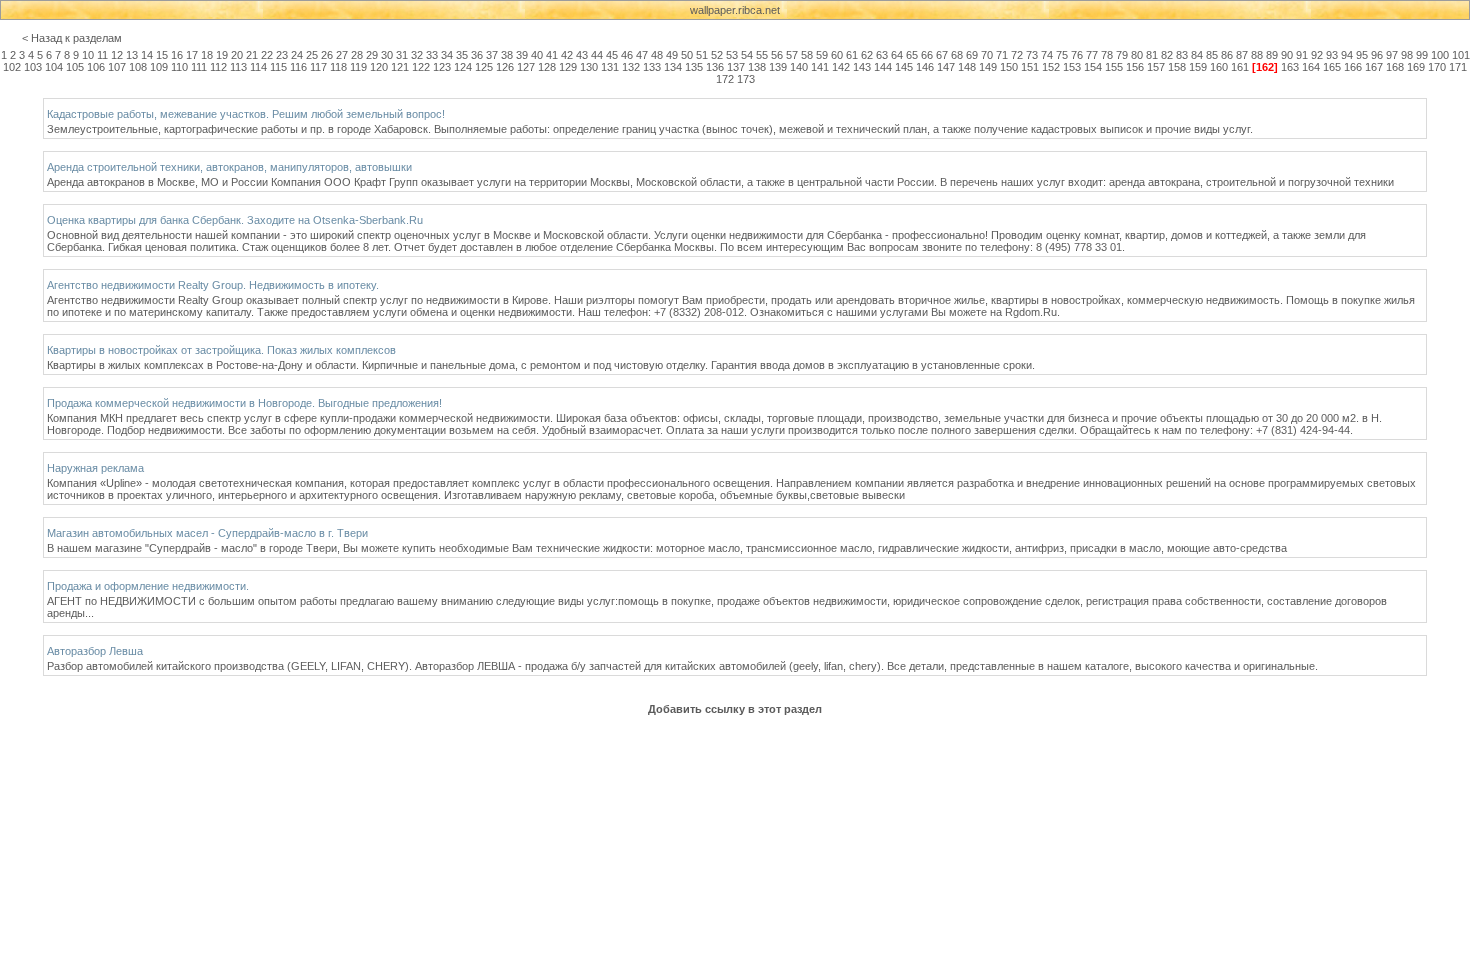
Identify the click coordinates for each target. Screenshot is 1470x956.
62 (867, 55)
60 (837, 55)
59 (822, 55)
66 (927, 55)
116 (298, 67)
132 (631, 67)
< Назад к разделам (72, 38)
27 (342, 55)
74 (1047, 55)
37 (492, 55)
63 (882, 55)
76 (1077, 55)
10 (88, 55)
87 (1242, 55)
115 (278, 67)
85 (1212, 55)
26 (327, 55)
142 (841, 67)
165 (1332, 67)
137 (736, 67)
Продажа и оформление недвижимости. (148, 586)
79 (1122, 55)
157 (1156, 67)
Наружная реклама (95, 468)
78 (1107, 55)
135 (694, 67)
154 (1093, 67)
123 (442, 67)
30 (387, 55)
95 (1362, 55)
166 (1353, 67)
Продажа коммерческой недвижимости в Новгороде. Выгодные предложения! (244, 403)
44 (597, 55)
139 (778, 67)
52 (717, 55)
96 (1377, 55)
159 (1198, 67)
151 (1030, 67)
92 (1317, 55)
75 (1062, 55)
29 (372, 55)
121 (400, 67)
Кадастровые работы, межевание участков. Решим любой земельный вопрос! (246, 114)
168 (1395, 67)
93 (1332, 55)
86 (1227, 55)
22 (267, 55)
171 (1458, 67)
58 (807, 55)
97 (1392, 55)
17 (192, 55)
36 (477, 55)
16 (177, 55)
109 (159, 67)
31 (402, 55)
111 (199, 67)
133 (652, 67)
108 (138, 67)
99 (1422, 55)
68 (957, 55)
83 (1182, 55)
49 (672, 55)
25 (312, 55)
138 (757, 67)
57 (792, 55)
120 (379, 67)
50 (687, 55)
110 (179, 67)
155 (1114, 67)
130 (589, 67)
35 (462, 55)
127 (526, 67)
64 (897, 55)
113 (238, 67)
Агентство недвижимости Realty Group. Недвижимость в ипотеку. (213, 285)
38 (507, 55)
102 (12, 67)
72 (1017, 55)
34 (447, 55)
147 (946, 67)
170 (1437, 67)
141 (820, 67)
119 (358, 67)
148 (967, 67)
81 (1152, 55)
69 (972, 55)
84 (1197, 55)
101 (1461, 55)
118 (338, 67)
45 (612, 55)
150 (1009, 67)
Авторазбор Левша (95, 651)
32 (417, 55)
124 (463, 67)
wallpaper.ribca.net (735, 10)
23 (282, 55)
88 (1257, 55)
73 (1032, 55)
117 (318, 67)
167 (1374, 67)
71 (1002, 55)
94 (1347, 55)
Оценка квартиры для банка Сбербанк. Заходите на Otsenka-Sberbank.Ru (235, 220)
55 (762, 55)
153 (1072, 67)
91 (1302, 55)
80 (1137, 55)
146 (925, 67)
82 (1167, 55)
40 (537, 55)
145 (904, 67)
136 (715, 67)
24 (297, 55)
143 (862, 67)
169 (1416, 67)
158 (1177, 67)
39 (522, 55)
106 (96, 67)
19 (222, 55)
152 (1051, 67)
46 (627, 55)
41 (552, 55)
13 (132, 55)
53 (732, 55)
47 (642, 55)
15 (162, 55)
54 (747, 55)
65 (912, 55)
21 (252, 55)
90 (1287, 55)
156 (1135, 67)
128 (547, 67)
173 (746, 79)
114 (258, 67)
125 (484, 67)
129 (568, 67)
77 (1092, 55)
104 (54, 67)
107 (117, 67)
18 (207, 55)
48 (657, 55)
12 (117, 55)
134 (673, 67)
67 (942, 55)
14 (147, 55)
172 (725, 79)
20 (237, 55)
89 (1272, 55)
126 (505, 67)
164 (1311, 67)
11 (102, 55)
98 (1407, 55)
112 (218, 67)
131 (610, 67)
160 (1219, 67)
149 (988, 67)
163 (1290, 67)
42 (567, 55)
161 (1240, 67)
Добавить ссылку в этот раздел (735, 709)
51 (702, 55)
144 (883, 67)
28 (357, 55)
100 (1440, 55)
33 (432, 55)
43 (582, 55)
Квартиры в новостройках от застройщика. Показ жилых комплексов (221, 350)
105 (75, 67)
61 (852, 55)
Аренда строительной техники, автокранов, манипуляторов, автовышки (229, 167)
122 (421, 67)
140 (799, 67)
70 (987, 55)
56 (777, 55)
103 (33, 67)
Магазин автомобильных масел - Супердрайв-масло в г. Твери (207, 533)
